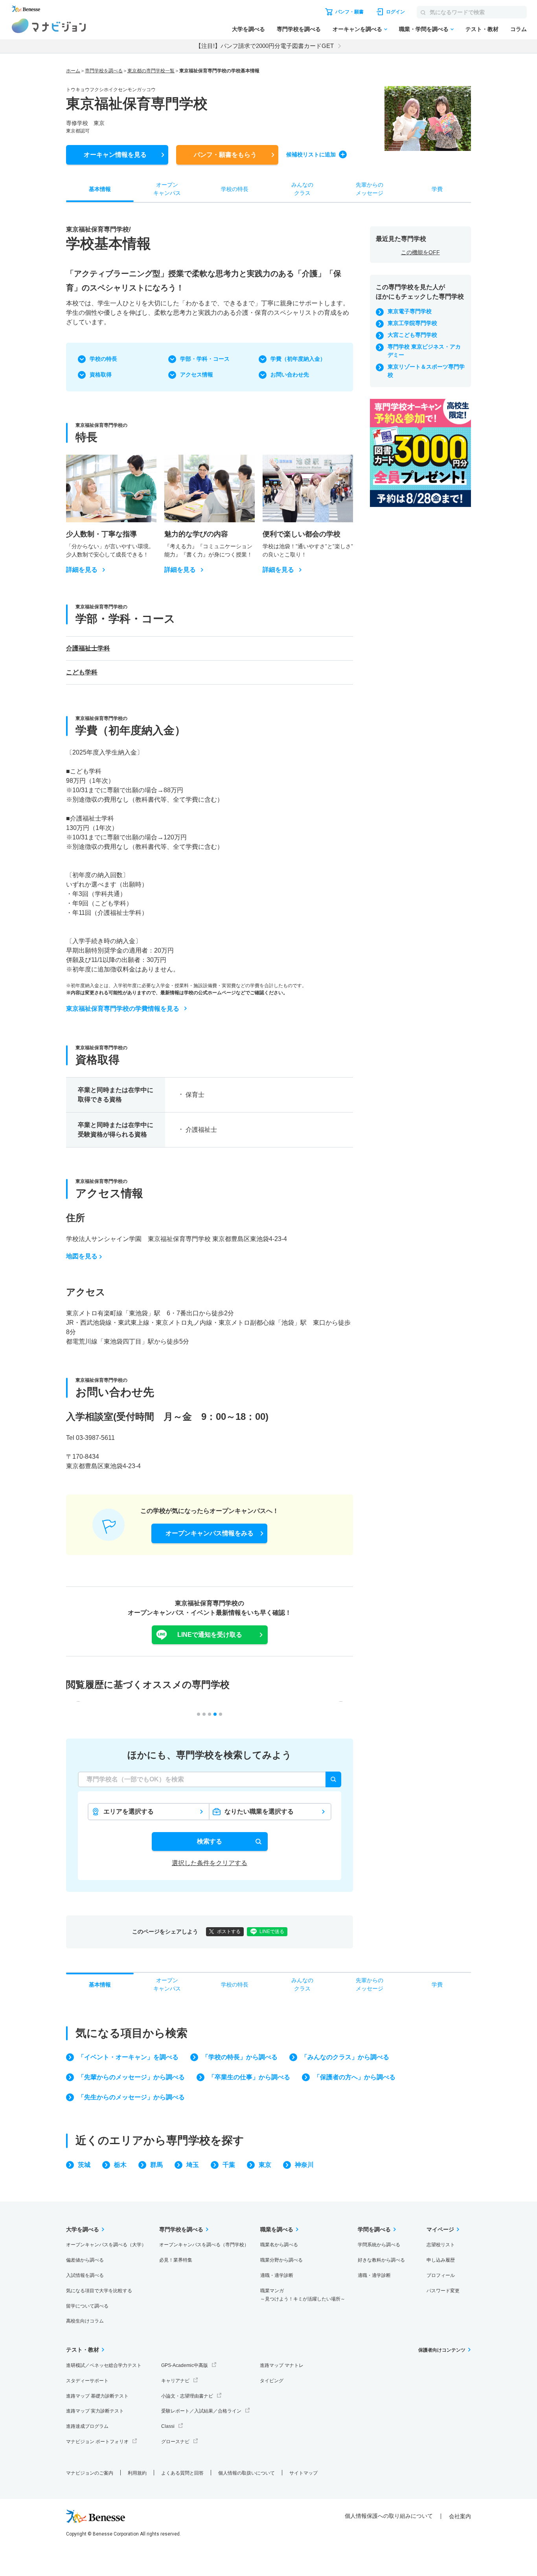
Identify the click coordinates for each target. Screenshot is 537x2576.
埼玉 (193, 2165)
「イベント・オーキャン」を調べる (128, 2057)
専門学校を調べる (299, 29)
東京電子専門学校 (410, 311)
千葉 (229, 2165)
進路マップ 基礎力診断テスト (97, 2396)
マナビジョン (49, 26)
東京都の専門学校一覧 (151, 71)
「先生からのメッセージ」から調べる (131, 2097)
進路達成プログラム (87, 2426)
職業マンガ (303, 2295)
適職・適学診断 (277, 2275)
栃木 (120, 2165)
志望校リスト (441, 2245)
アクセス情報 (197, 375)
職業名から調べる (279, 2245)
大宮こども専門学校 (412, 335)
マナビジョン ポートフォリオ (97, 2442)
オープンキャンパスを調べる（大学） (106, 2245)
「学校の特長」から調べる (240, 2057)
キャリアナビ (175, 2381)
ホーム (73, 71)
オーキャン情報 (115, 155)
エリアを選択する (129, 1811)
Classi (168, 2426)
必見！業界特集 (176, 2260)
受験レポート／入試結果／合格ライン (201, 2411)
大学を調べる (248, 29)
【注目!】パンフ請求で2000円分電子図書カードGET (265, 46)
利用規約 (137, 2473)
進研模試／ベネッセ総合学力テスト (104, 2365)
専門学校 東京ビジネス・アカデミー (424, 351)
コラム (519, 29)
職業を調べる (277, 2229)
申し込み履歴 (441, 2260)
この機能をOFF (420, 252)
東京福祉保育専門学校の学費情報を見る (123, 1009)
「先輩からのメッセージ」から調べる (131, 2077)
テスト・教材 (482, 29)
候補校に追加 (311, 154)
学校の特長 (103, 359)
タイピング (272, 2381)
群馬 (156, 2165)
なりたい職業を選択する (259, 1811)
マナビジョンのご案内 (90, 2473)
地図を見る (82, 1256)
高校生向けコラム (85, 2321)
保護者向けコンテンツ (442, 2350)
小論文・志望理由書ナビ (187, 2396)
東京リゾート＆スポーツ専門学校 (426, 371)
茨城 (84, 2165)
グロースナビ (175, 2442)
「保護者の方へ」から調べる (355, 2077)
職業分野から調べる (281, 2260)
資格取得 (101, 375)
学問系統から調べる (379, 2245)
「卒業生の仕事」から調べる (249, 2077)
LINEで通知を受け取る (210, 1635)
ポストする (229, 1932)
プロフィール (441, 2275)
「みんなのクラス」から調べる (345, 2057)
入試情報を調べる (85, 2275)
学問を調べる (374, 2229)
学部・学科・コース (205, 359)
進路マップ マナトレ (282, 2365)
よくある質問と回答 (182, 2473)
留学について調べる (87, 2306)
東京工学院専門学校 (412, 323)
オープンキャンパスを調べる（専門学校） (204, 2245)
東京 (265, 2165)
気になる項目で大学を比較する (99, 2291)
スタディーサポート (87, 2381)
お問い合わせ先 (290, 375)
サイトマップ (303, 2473)
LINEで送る (272, 1932)
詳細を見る (82, 570)
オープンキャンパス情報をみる (210, 1533)
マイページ (440, 2229)
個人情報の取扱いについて (246, 2473)
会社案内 (460, 2516)
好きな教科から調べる (381, 2260)
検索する (210, 1841)
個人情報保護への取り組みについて (389, 2516)
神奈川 (304, 2165)
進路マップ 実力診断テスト (95, 2411)
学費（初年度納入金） (298, 359)
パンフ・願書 (225, 155)
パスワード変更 (443, 2291)
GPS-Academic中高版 (185, 2365)
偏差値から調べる (85, 2260)
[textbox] (210, 1779)
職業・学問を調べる (424, 29)
